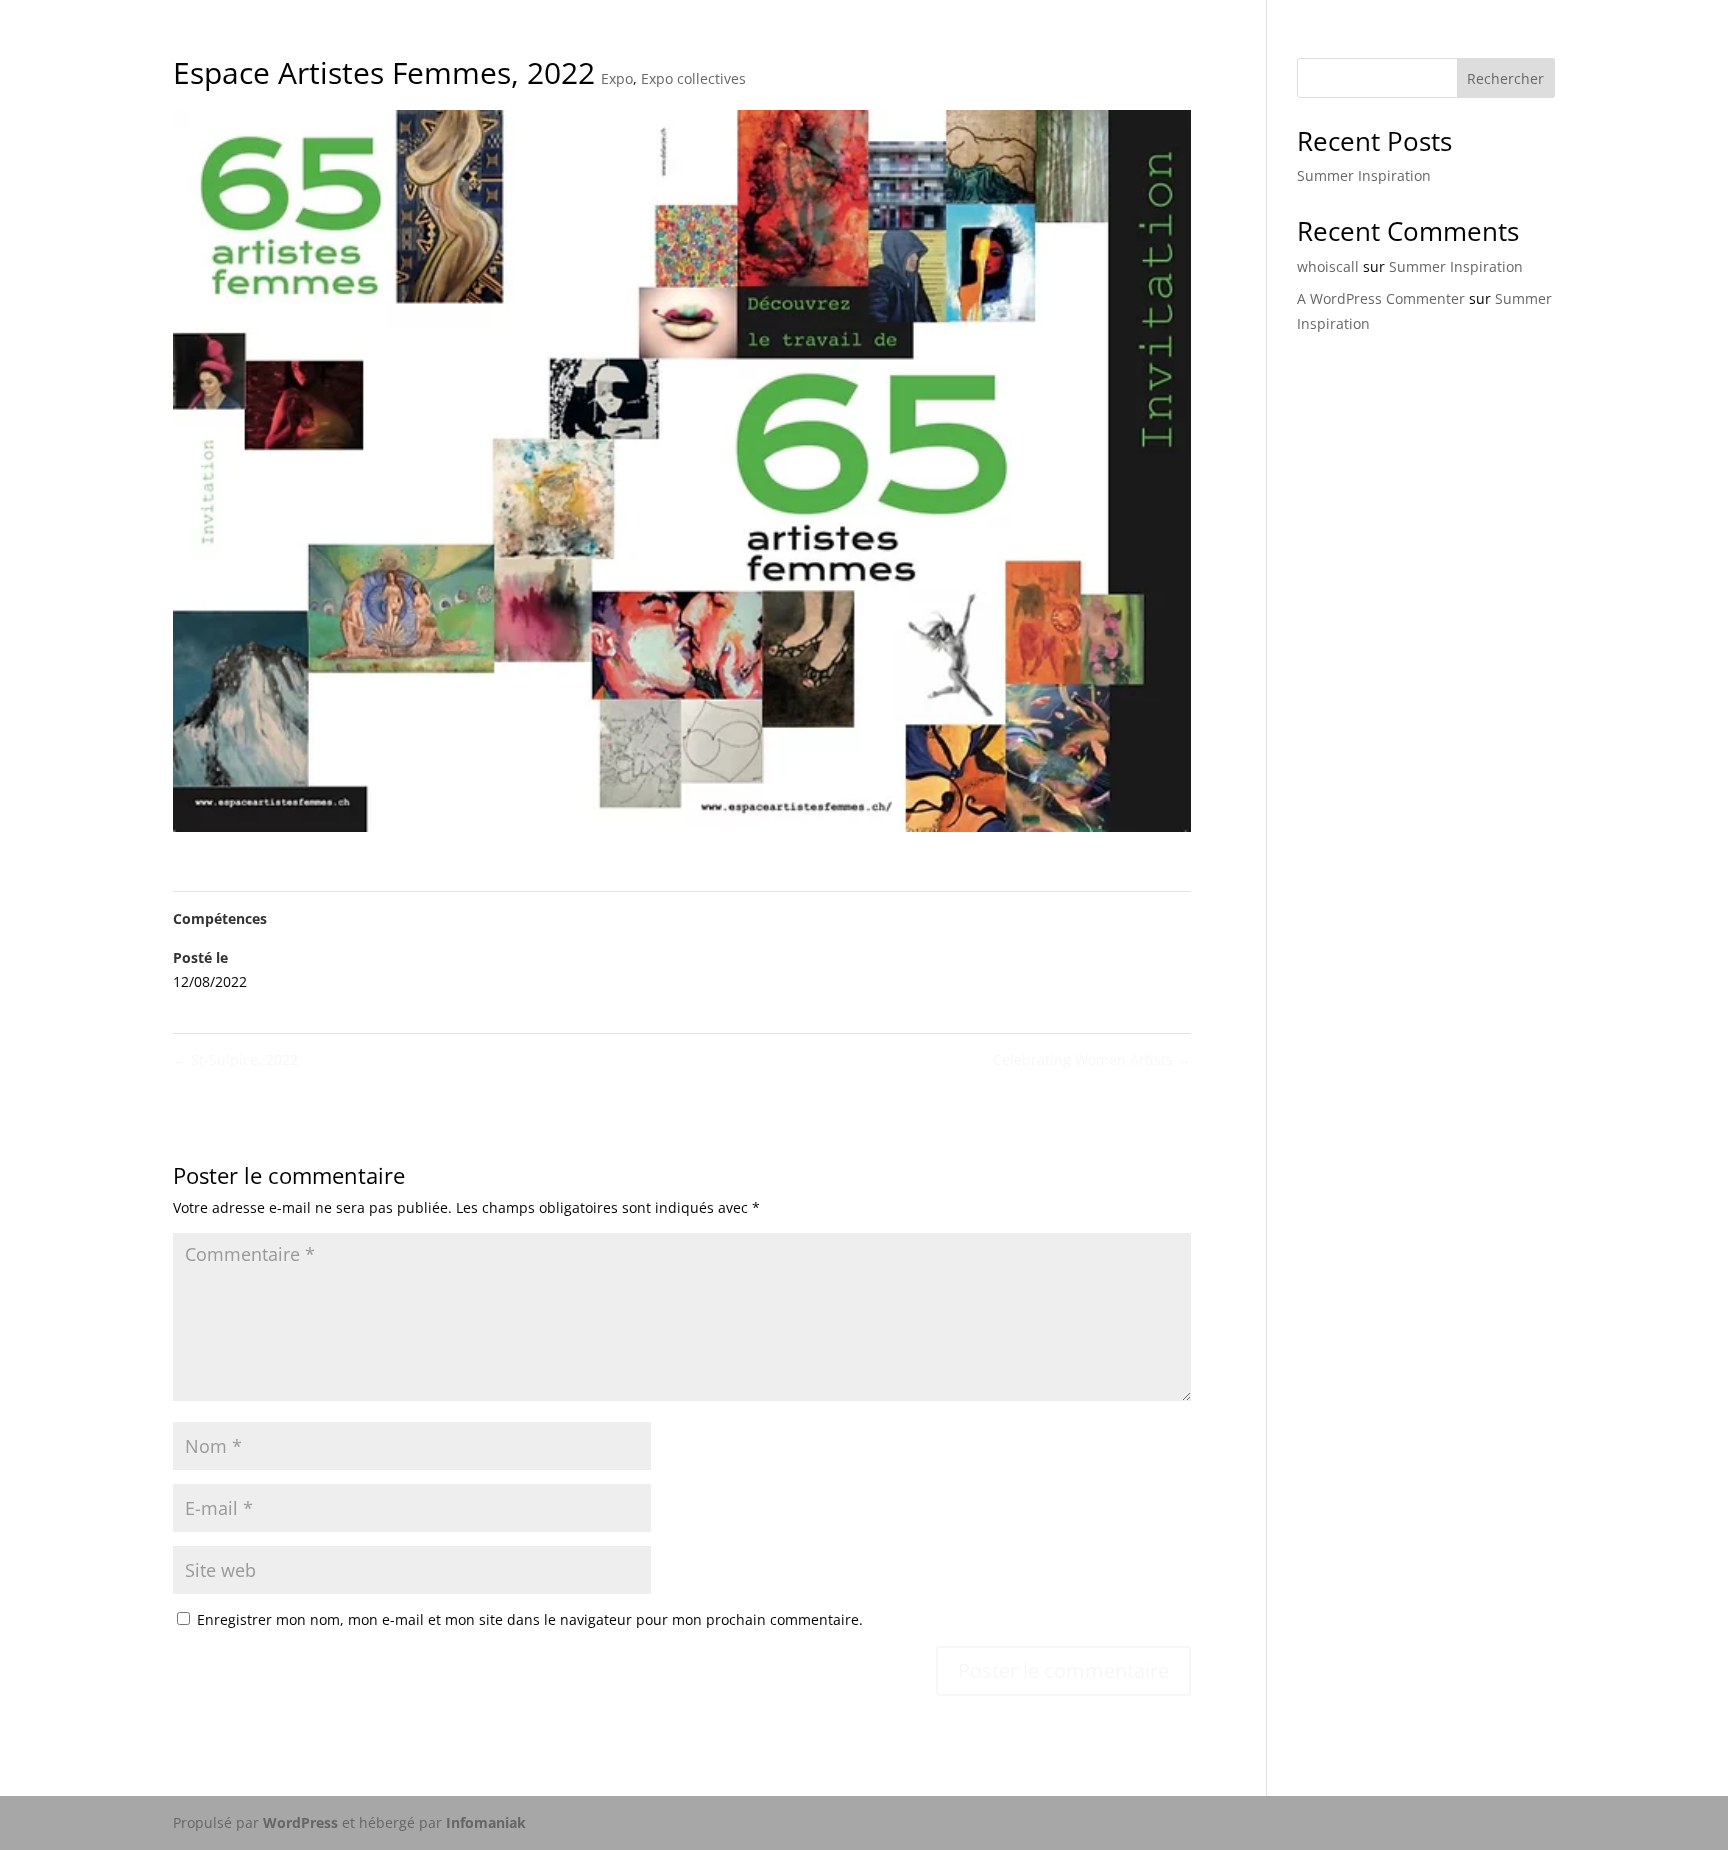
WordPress (300, 1822)
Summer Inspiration (1364, 175)
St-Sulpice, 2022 (235, 1059)
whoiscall (1328, 266)
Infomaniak (486, 1822)
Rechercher (1505, 78)
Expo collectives (693, 78)
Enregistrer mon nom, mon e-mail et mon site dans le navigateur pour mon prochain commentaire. (530, 1619)
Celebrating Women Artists (1092, 1059)
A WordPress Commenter (1381, 298)
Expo (617, 78)
